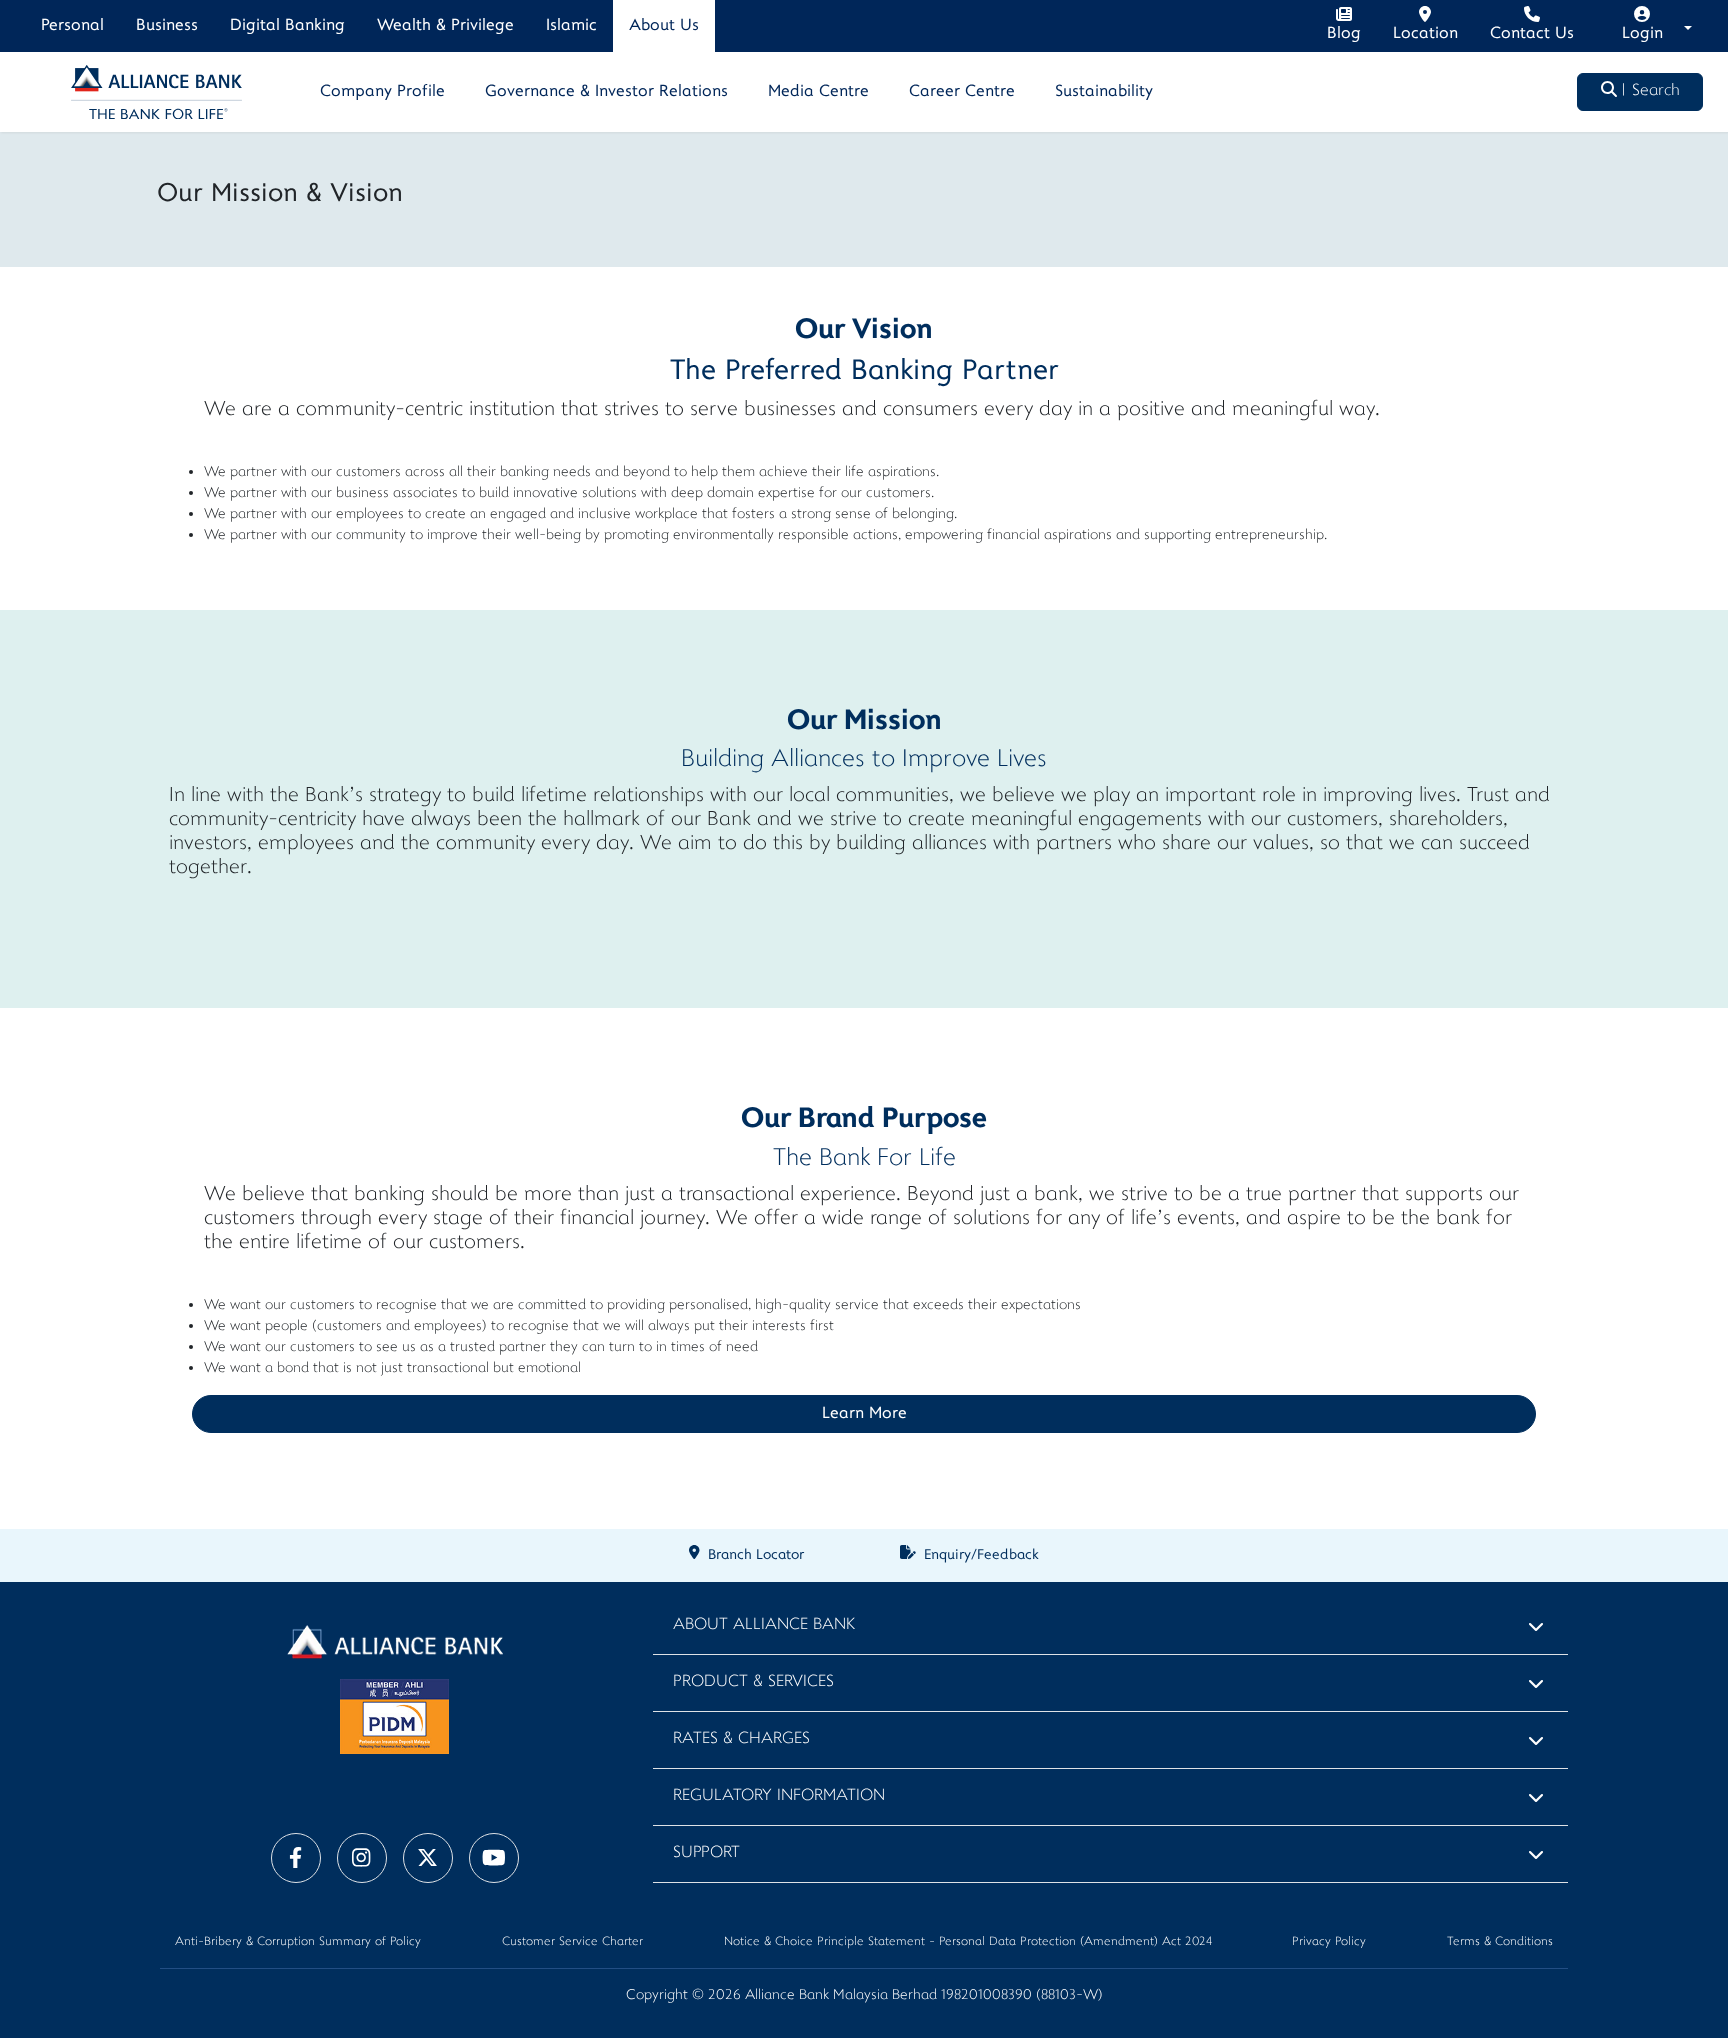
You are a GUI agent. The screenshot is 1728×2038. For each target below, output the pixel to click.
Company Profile (382, 92)
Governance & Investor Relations (606, 92)
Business (167, 26)
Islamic (571, 26)
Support (706, 1853)
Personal (72, 26)
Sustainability (1104, 92)
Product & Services (753, 1682)
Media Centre (818, 92)
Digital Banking (287, 26)
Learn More (864, 1414)
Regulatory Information (779, 1796)
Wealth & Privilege (445, 26)
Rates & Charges (741, 1739)
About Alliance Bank (764, 1625)
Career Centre (962, 92)
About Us (664, 26)
